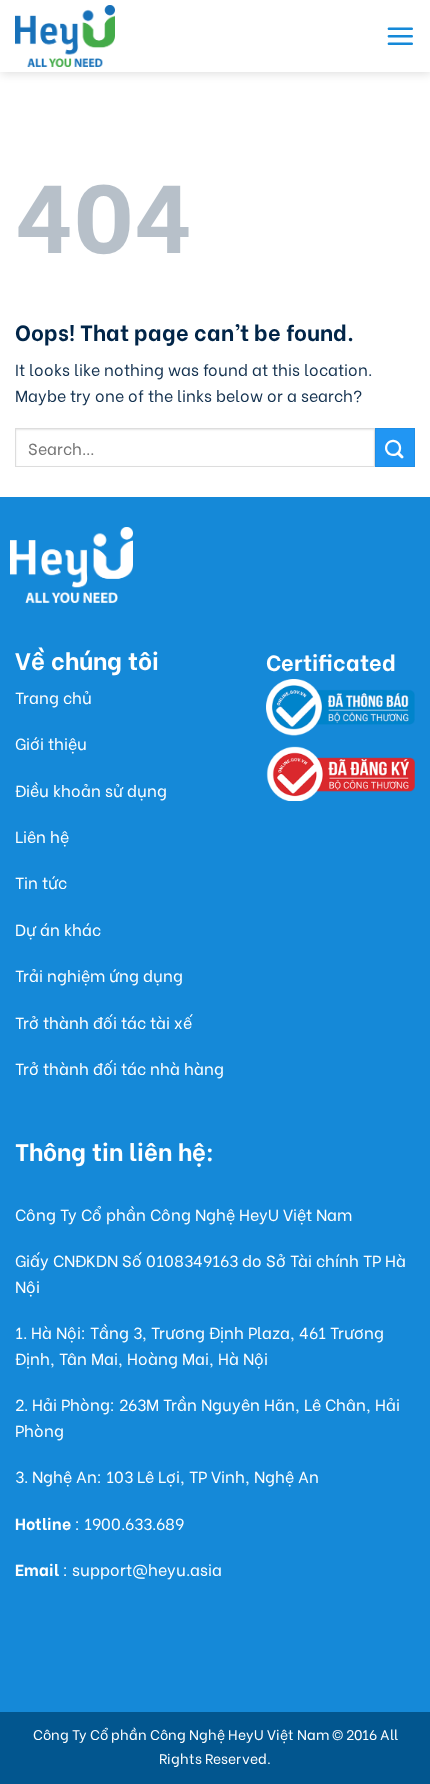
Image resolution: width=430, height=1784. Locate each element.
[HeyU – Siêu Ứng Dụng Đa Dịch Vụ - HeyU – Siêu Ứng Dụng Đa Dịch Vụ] (65, 36)
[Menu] (400, 36)
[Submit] (395, 447)
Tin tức (41, 881)
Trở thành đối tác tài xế (103, 1021)
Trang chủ (53, 696)
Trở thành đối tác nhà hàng (119, 1067)
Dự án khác (58, 928)
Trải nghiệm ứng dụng (99, 974)
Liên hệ (42, 835)
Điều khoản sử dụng (91, 789)
